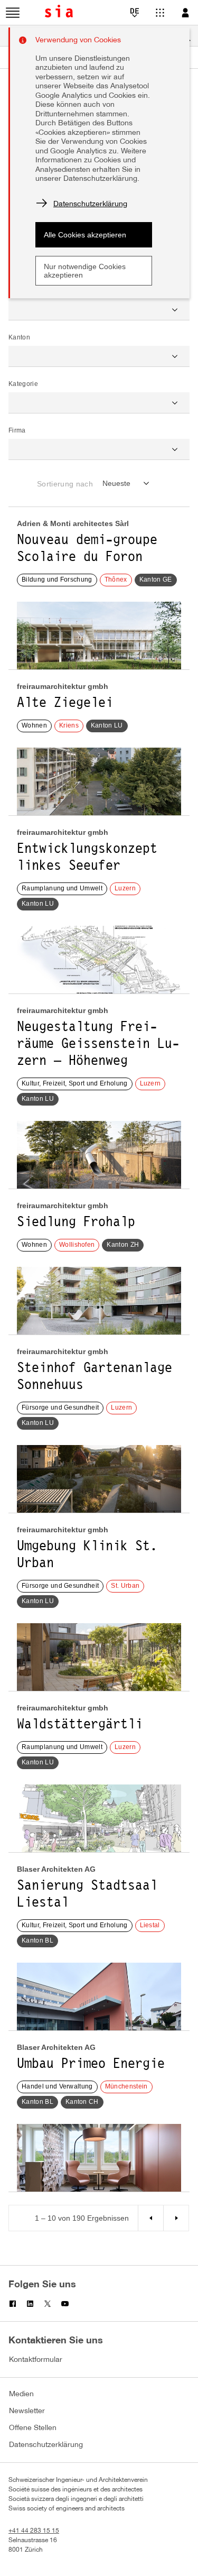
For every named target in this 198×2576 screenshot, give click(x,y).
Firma (17, 430)
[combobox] (128, 483)
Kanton (19, 337)
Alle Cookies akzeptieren (85, 235)
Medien (21, 2394)
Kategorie (23, 384)
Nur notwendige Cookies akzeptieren (85, 271)
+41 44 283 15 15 (34, 2531)
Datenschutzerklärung (46, 2445)
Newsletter (27, 2411)
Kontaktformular (36, 2360)
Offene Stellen (33, 2428)
